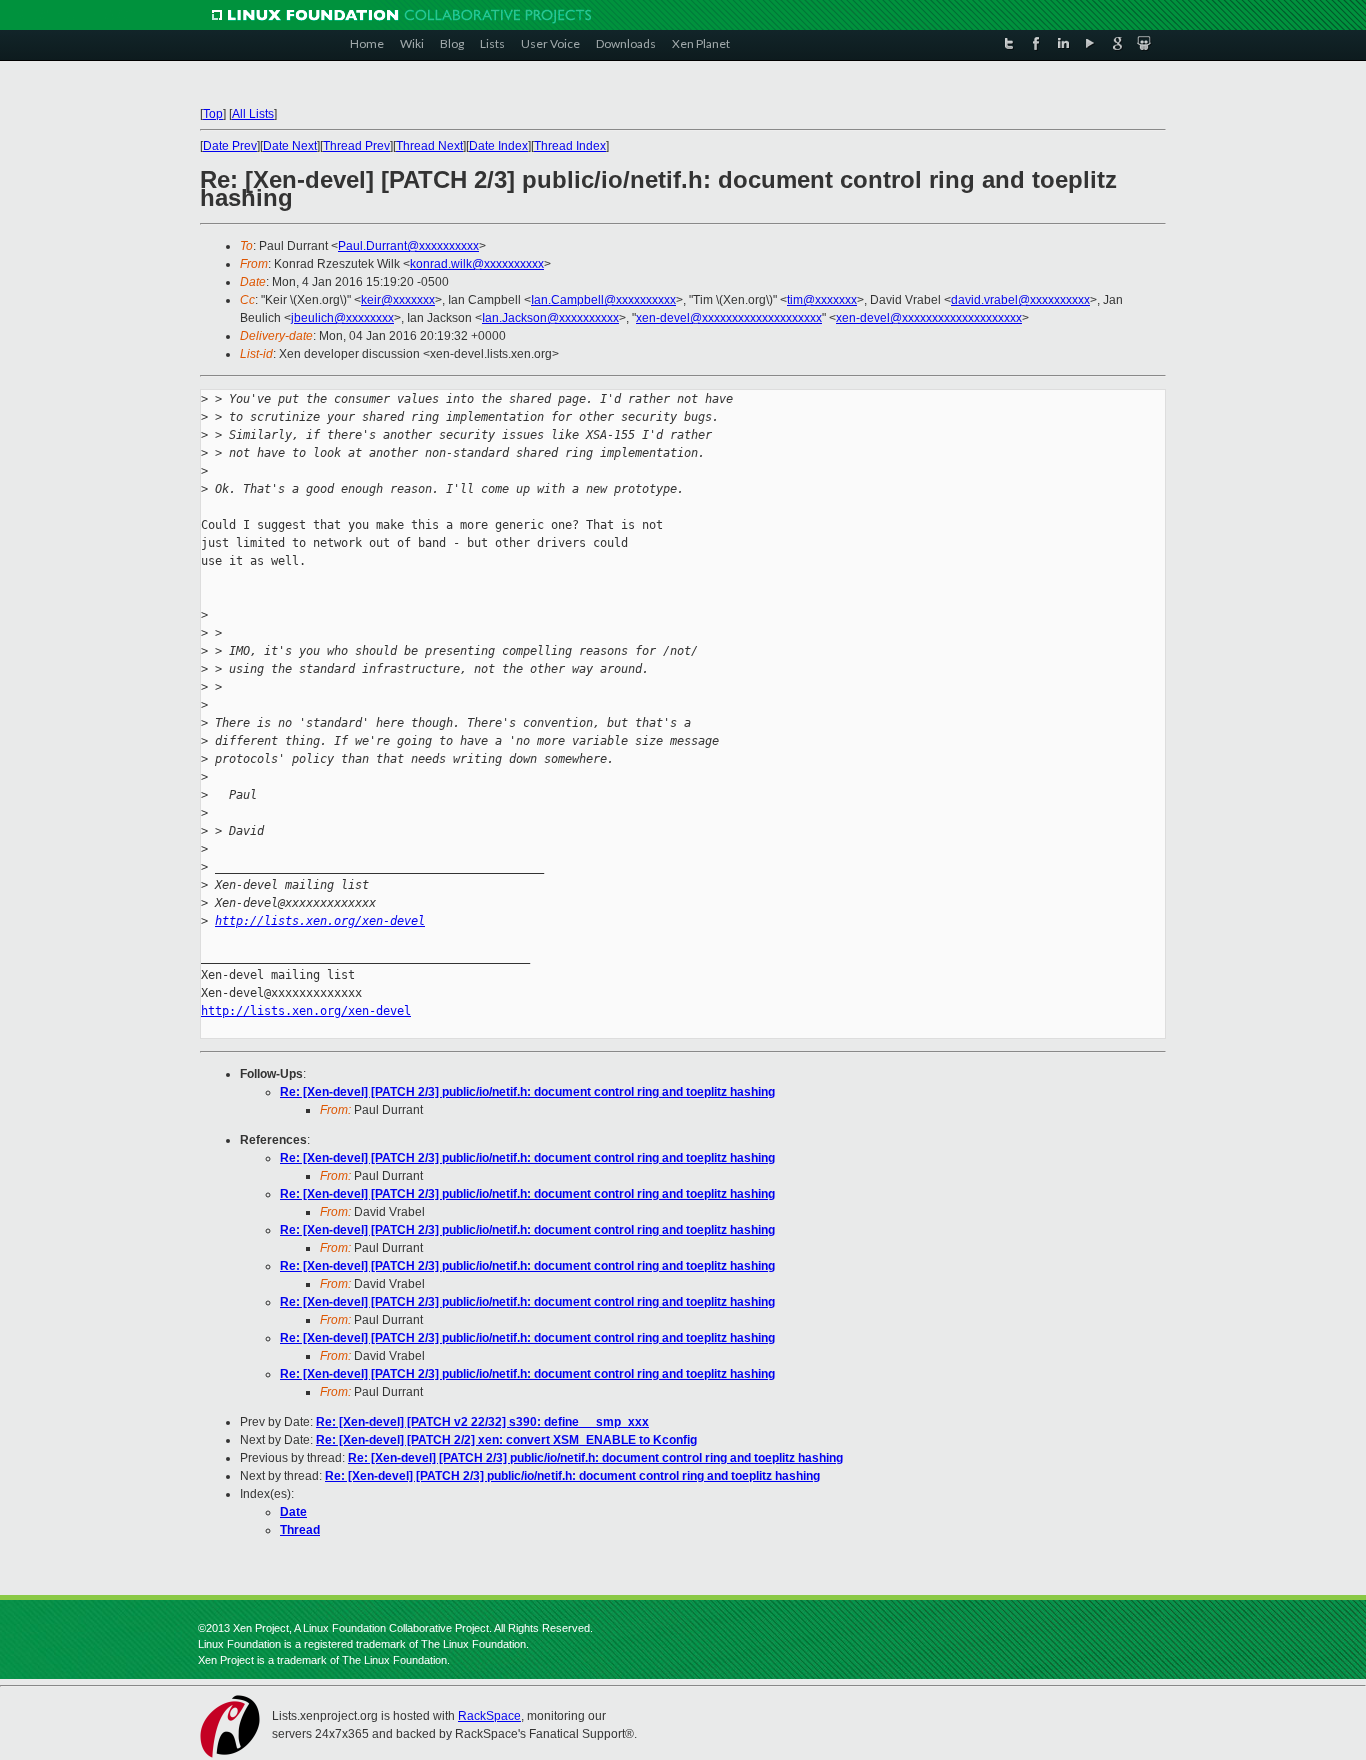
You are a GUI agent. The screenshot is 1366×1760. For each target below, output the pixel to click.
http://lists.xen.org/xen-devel (320, 921)
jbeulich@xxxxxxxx (342, 318)
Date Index (498, 146)
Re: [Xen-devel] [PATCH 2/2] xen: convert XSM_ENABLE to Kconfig (506, 1440)
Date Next (290, 146)
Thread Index (570, 146)
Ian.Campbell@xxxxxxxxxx (603, 300)
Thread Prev (356, 146)
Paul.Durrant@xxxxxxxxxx (408, 246)
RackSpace (489, 1716)
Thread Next (429, 146)
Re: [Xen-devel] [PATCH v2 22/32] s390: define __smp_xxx (482, 1422)
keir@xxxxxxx (398, 300)
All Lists (253, 114)
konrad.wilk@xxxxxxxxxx (477, 264)
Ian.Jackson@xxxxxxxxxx (550, 318)
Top (213, 114)
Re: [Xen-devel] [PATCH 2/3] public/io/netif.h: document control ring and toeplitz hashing (527, 1092)
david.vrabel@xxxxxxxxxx (1020, 300)
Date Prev (230, 146)
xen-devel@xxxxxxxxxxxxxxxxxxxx (729, 318)
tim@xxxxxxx (822, 300)
